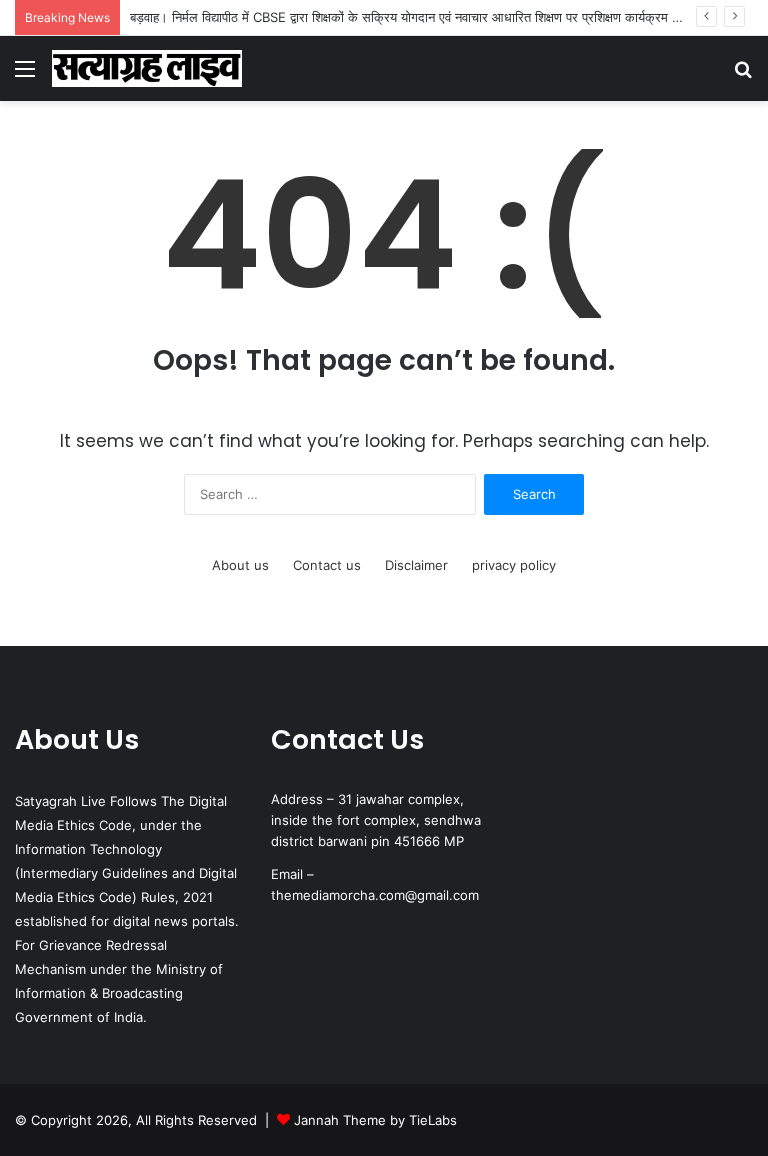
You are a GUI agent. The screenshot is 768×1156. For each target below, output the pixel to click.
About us (240, 565)
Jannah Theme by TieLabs (375, 1120)
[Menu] (25, 75)
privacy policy (514, 565)
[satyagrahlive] (147, 68)
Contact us (327, 565)
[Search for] (743, 75)
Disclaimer (416, 565)
